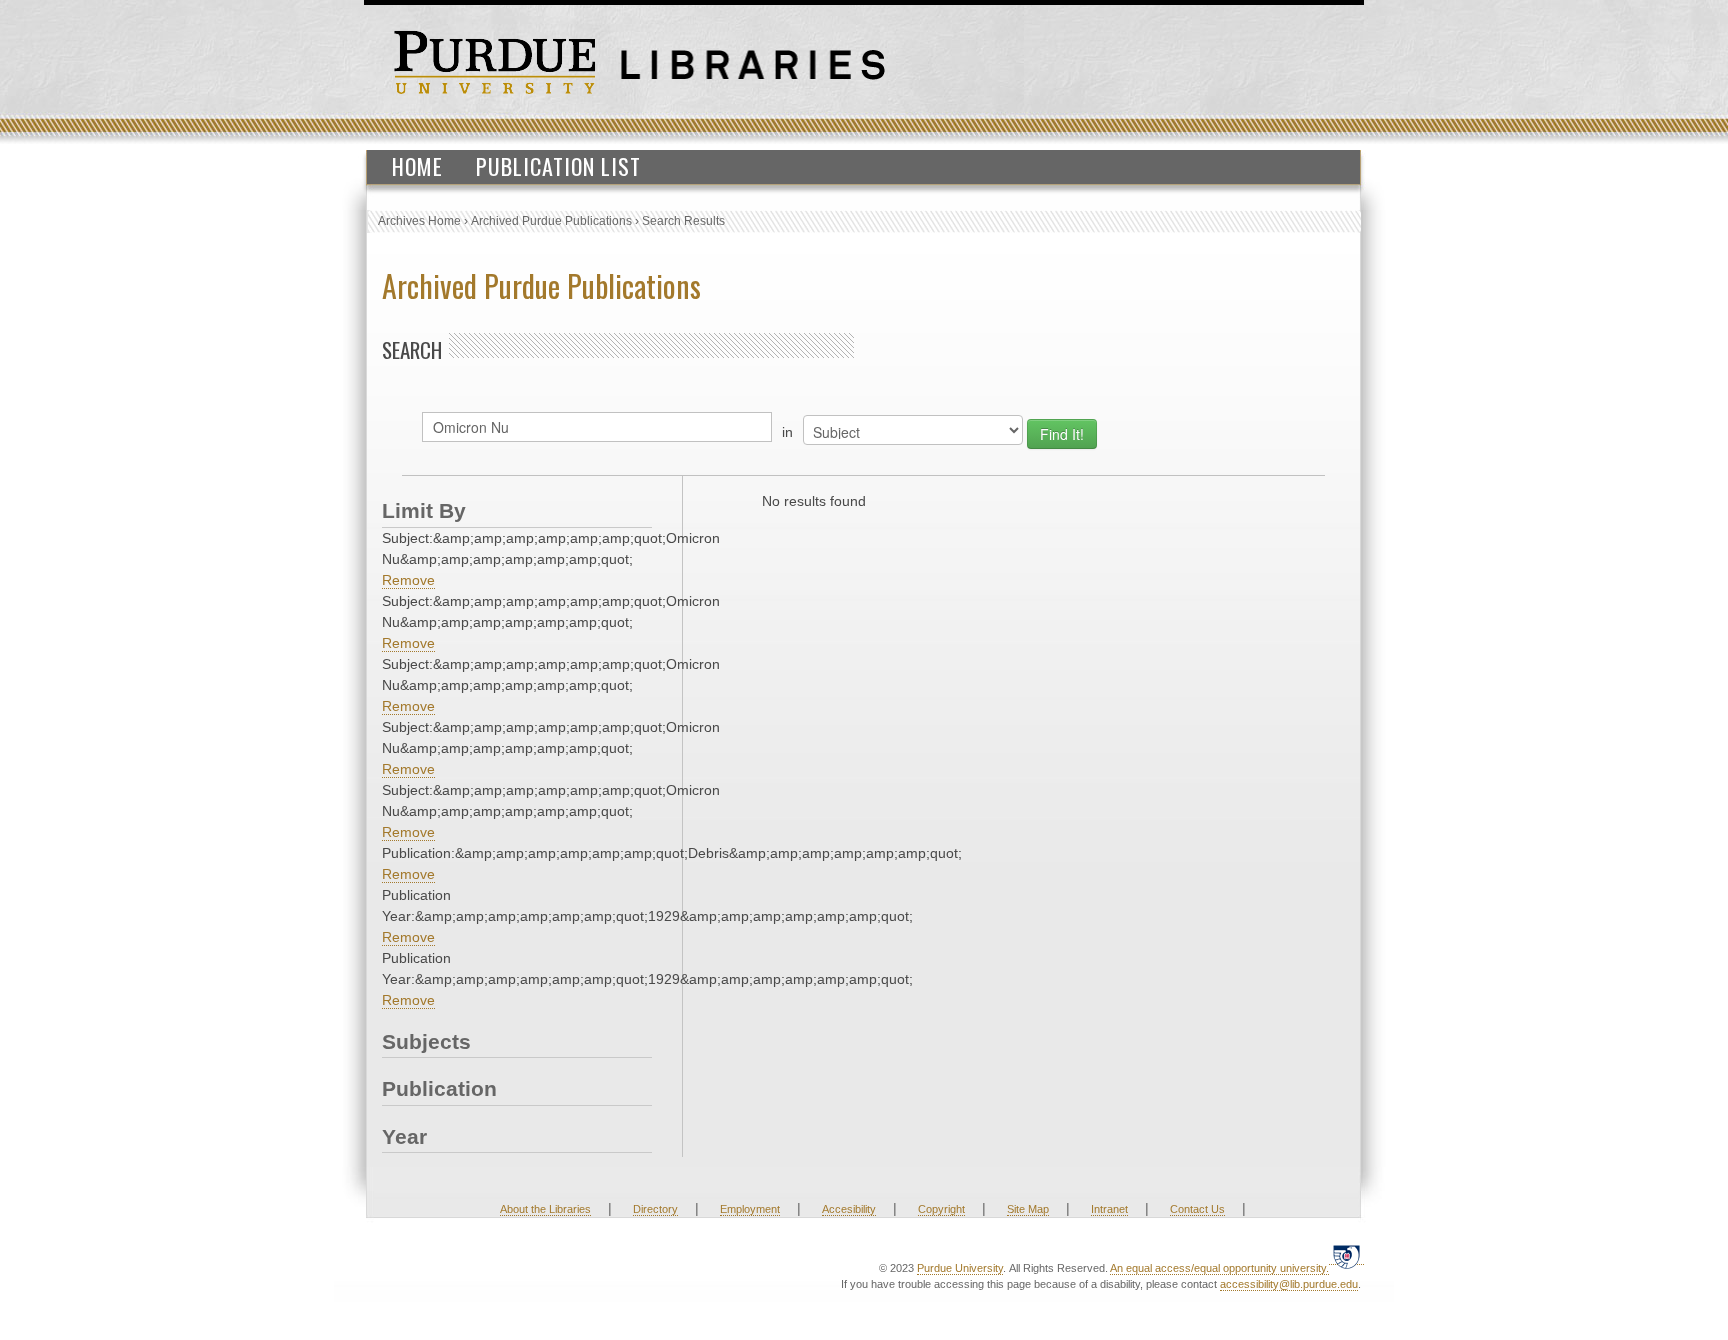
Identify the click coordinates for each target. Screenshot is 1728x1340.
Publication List (558, 166)
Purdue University (960, 1268)
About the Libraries (545, 1209)
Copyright (941, 1209)
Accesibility (849, 1209)
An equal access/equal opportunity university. (1219, 1268)
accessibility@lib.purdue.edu (1289, 1284)
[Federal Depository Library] (1346, 1256)
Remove (408, 580)
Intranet (1109, 1209)
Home (417, 166)
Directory (655, 1209)
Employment (750, 1209)
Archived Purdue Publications (551, 221)
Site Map (1028, 1209)
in (787, 432)
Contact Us (1197, 1209)
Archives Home (419, 221)
